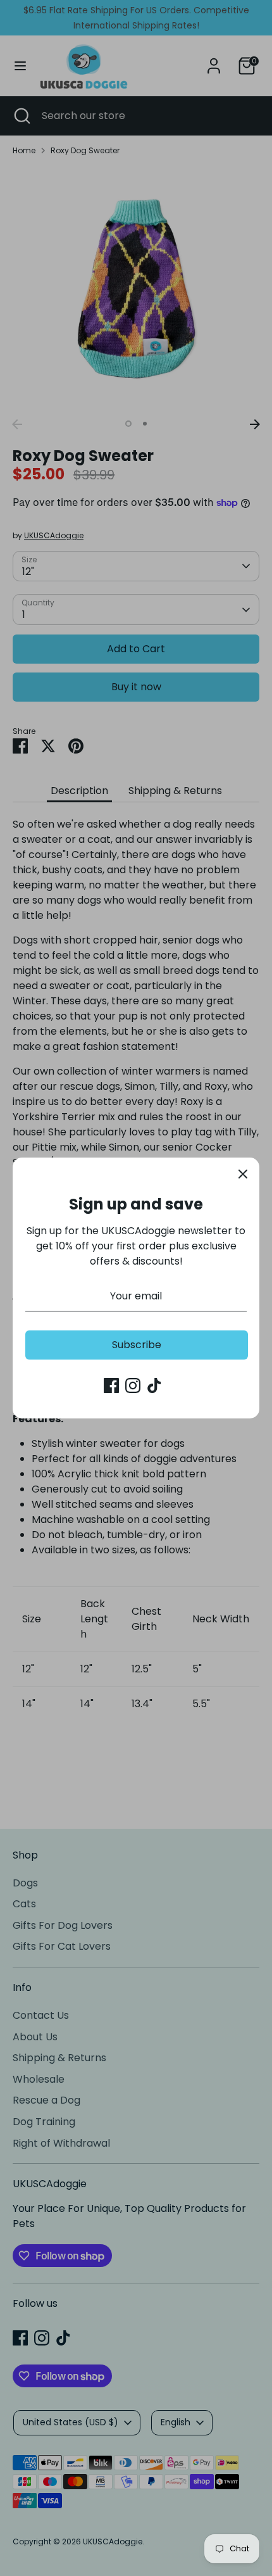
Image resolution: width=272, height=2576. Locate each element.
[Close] (243, 1174)
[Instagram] (133, 1386)
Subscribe (137, 1345)
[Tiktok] (154, 1386)
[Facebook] (111, 1386)
